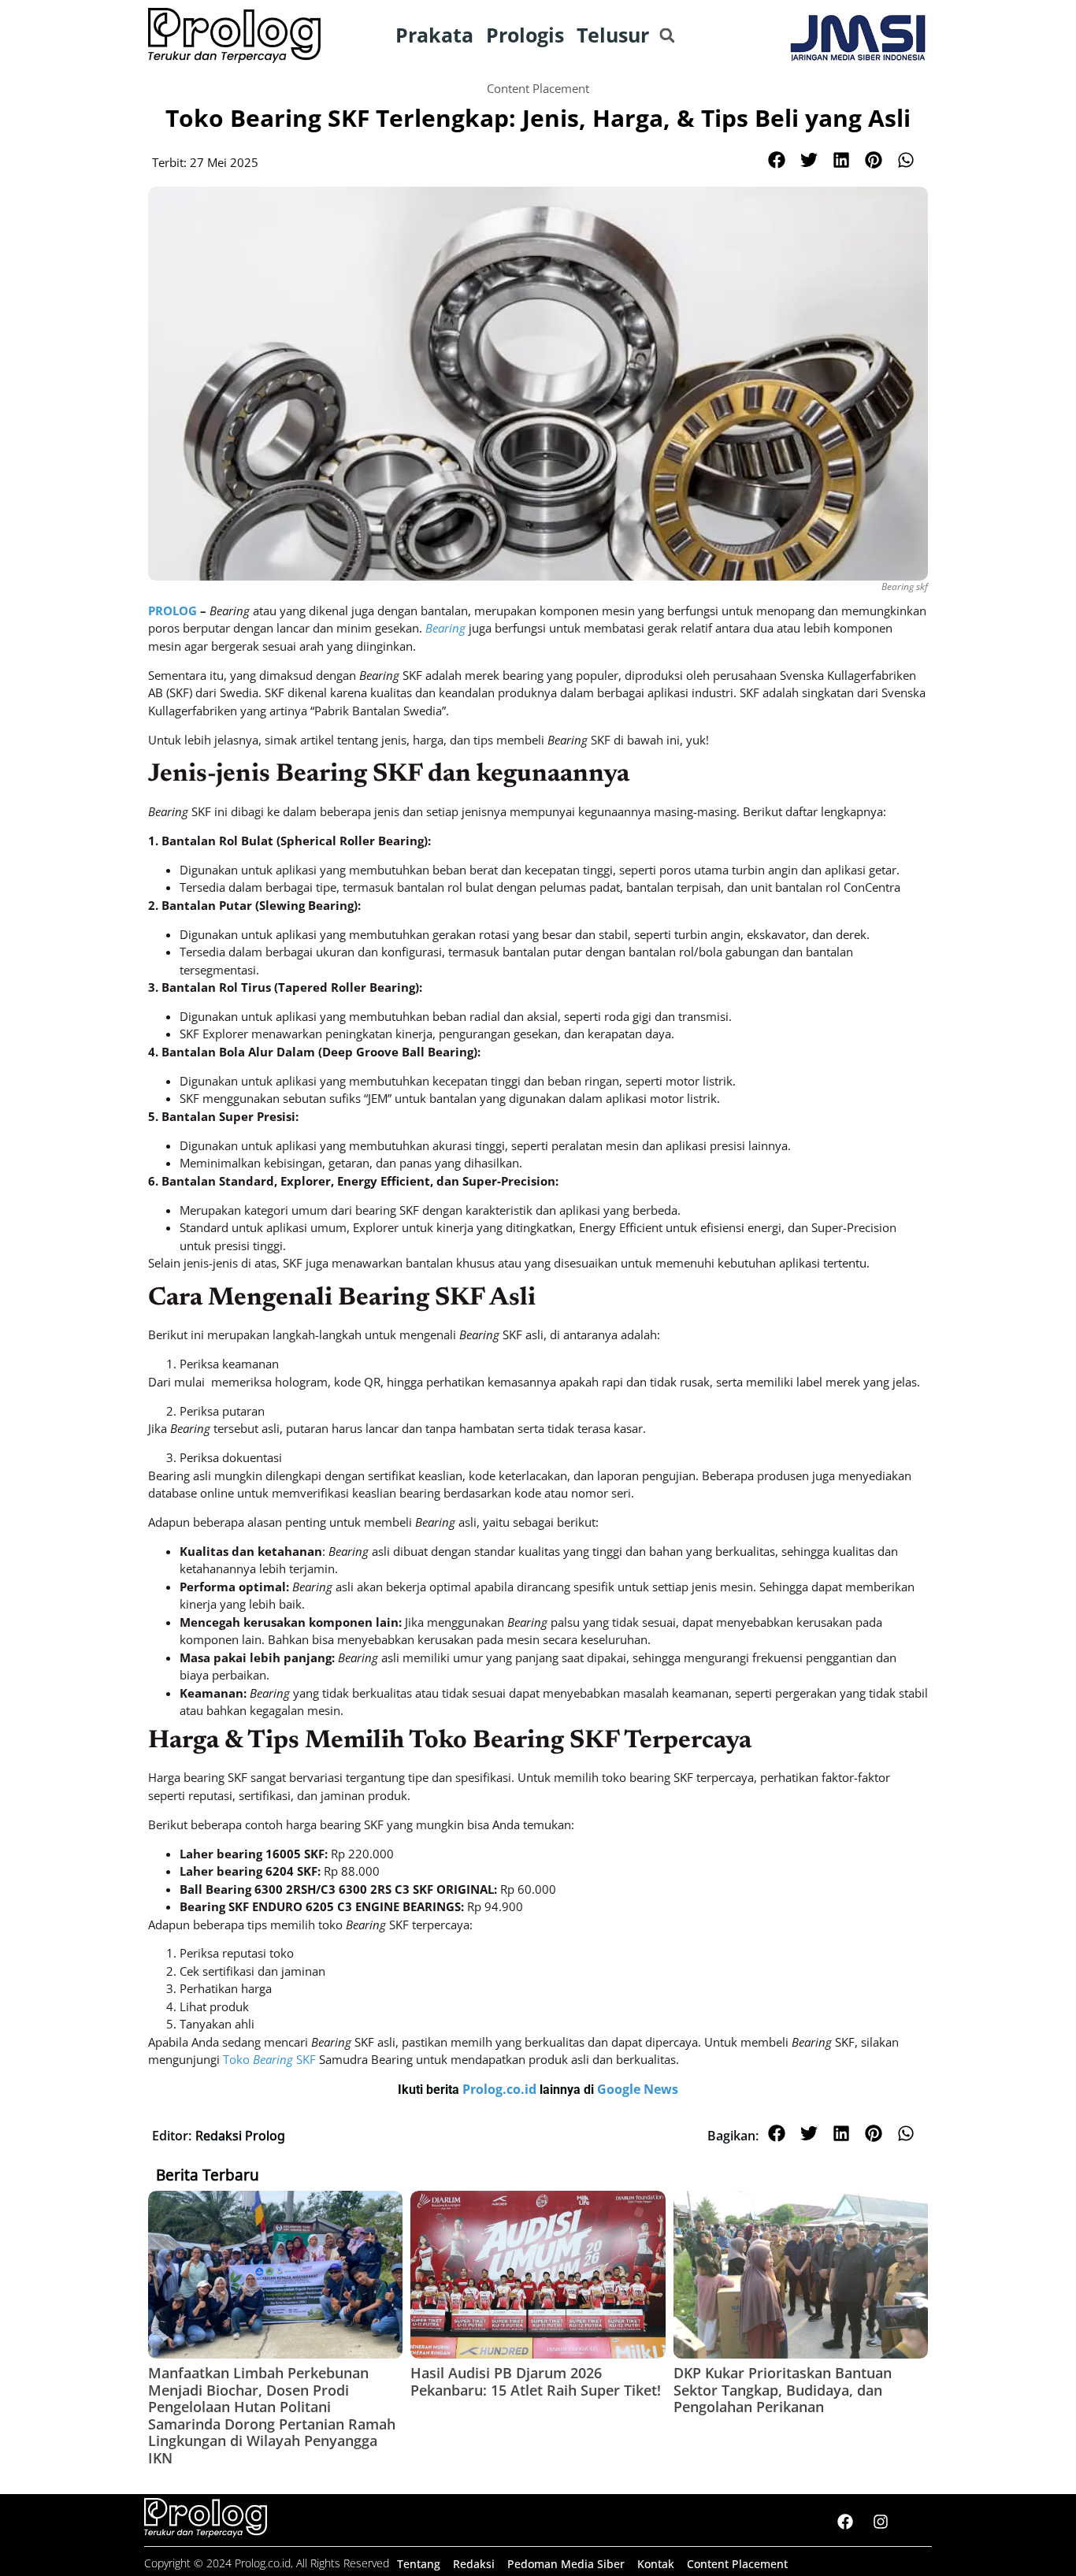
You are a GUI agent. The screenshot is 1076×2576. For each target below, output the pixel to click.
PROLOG (173, 611)
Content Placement (538, 88)
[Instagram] (881, 2522)
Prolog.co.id (501, 2089)
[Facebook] (845, 2522)
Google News (638, 2089)
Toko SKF (269, 2059)
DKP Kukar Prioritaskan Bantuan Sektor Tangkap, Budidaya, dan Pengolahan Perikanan (783, 2390)
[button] (667, 36)
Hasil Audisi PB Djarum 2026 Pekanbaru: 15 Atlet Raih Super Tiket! (536, 2381)
